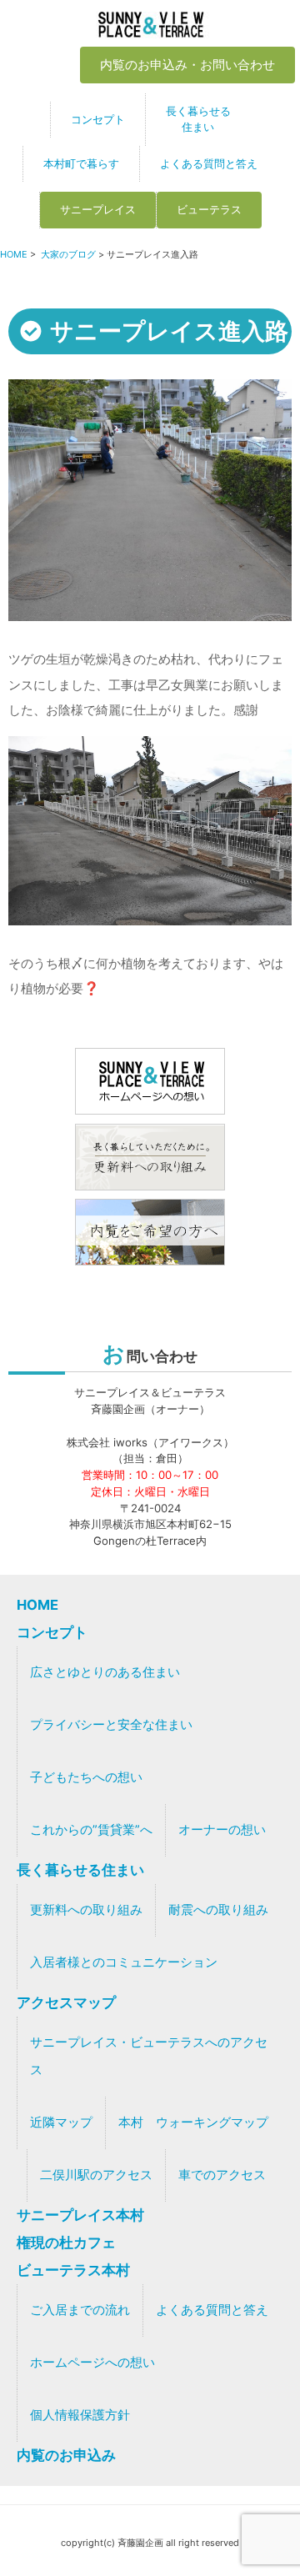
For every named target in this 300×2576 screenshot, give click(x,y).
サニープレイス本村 (80, 2215)
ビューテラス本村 (73, 2270)
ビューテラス (209, 209)
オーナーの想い (222, 1830)
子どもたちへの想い (86, 1777)
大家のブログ (68, 254)
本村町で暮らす (81, 163)
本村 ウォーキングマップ (193, 2122)
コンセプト (98, 119)
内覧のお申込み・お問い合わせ (187, 65)
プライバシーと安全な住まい (111, 1725)
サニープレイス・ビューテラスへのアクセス (149, 2056)
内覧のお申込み (66, 2455)
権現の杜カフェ (66, 2243)
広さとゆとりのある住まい (105, 1672)
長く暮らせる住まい (198, 119)
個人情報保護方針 (80, 2415)
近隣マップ (61, 2122)
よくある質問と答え (209, 163)
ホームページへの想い (92, 2363)
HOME (14, 254)
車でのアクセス (222, 2175)
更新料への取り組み (86, 1910)
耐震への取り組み (218, 1910)
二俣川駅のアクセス (96, 2175)
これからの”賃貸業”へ (91, 1830)
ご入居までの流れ (80, 2310)
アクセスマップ (66, 2002)
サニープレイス (98, 209)
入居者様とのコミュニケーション (124, 1962)
